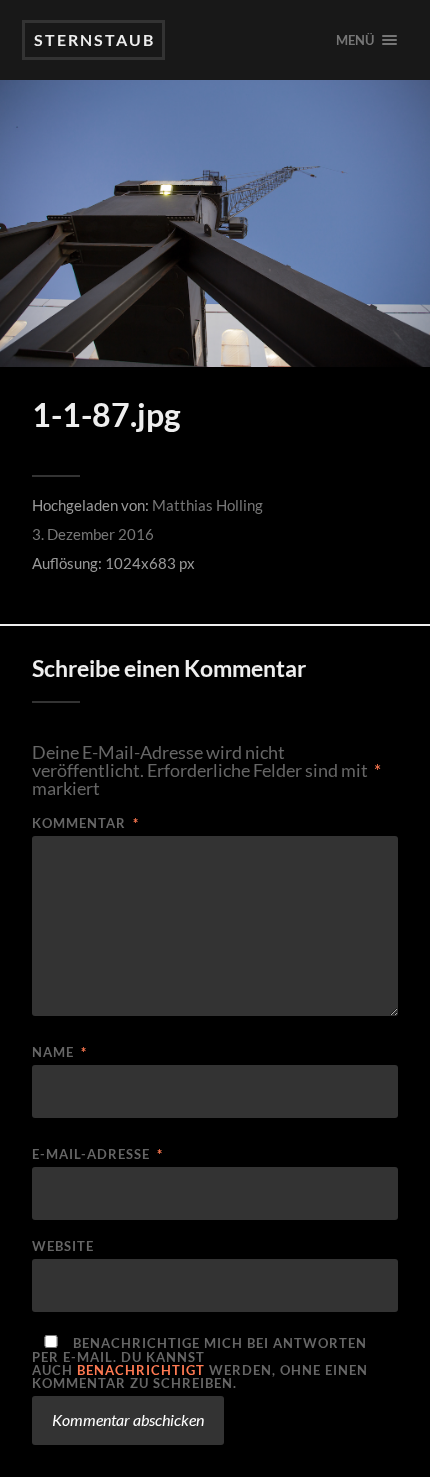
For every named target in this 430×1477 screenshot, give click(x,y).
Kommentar (85, 823)
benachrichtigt (141, 1370)
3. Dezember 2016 (93, 534)
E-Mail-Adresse (97, 1154)
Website (63, 1246)
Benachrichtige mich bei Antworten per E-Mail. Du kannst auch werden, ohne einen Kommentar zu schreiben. (200, 1362)
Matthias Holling (207, 505)
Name (59, 1052)
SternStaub (94, 39)
